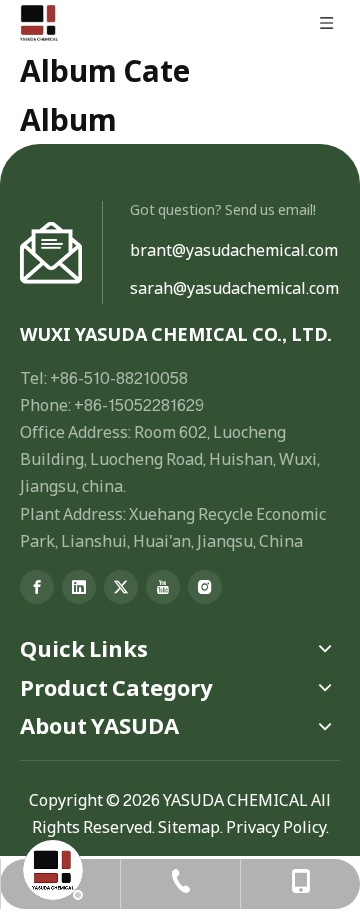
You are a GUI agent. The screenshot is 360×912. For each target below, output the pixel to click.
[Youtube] (163, 587)
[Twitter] (121, 587)
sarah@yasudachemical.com (234, 288)
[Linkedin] (79, 587)
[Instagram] (205, 587)
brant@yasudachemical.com (234, 250)
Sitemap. (190, 827)
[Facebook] (37, 587)
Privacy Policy (276, 827)
